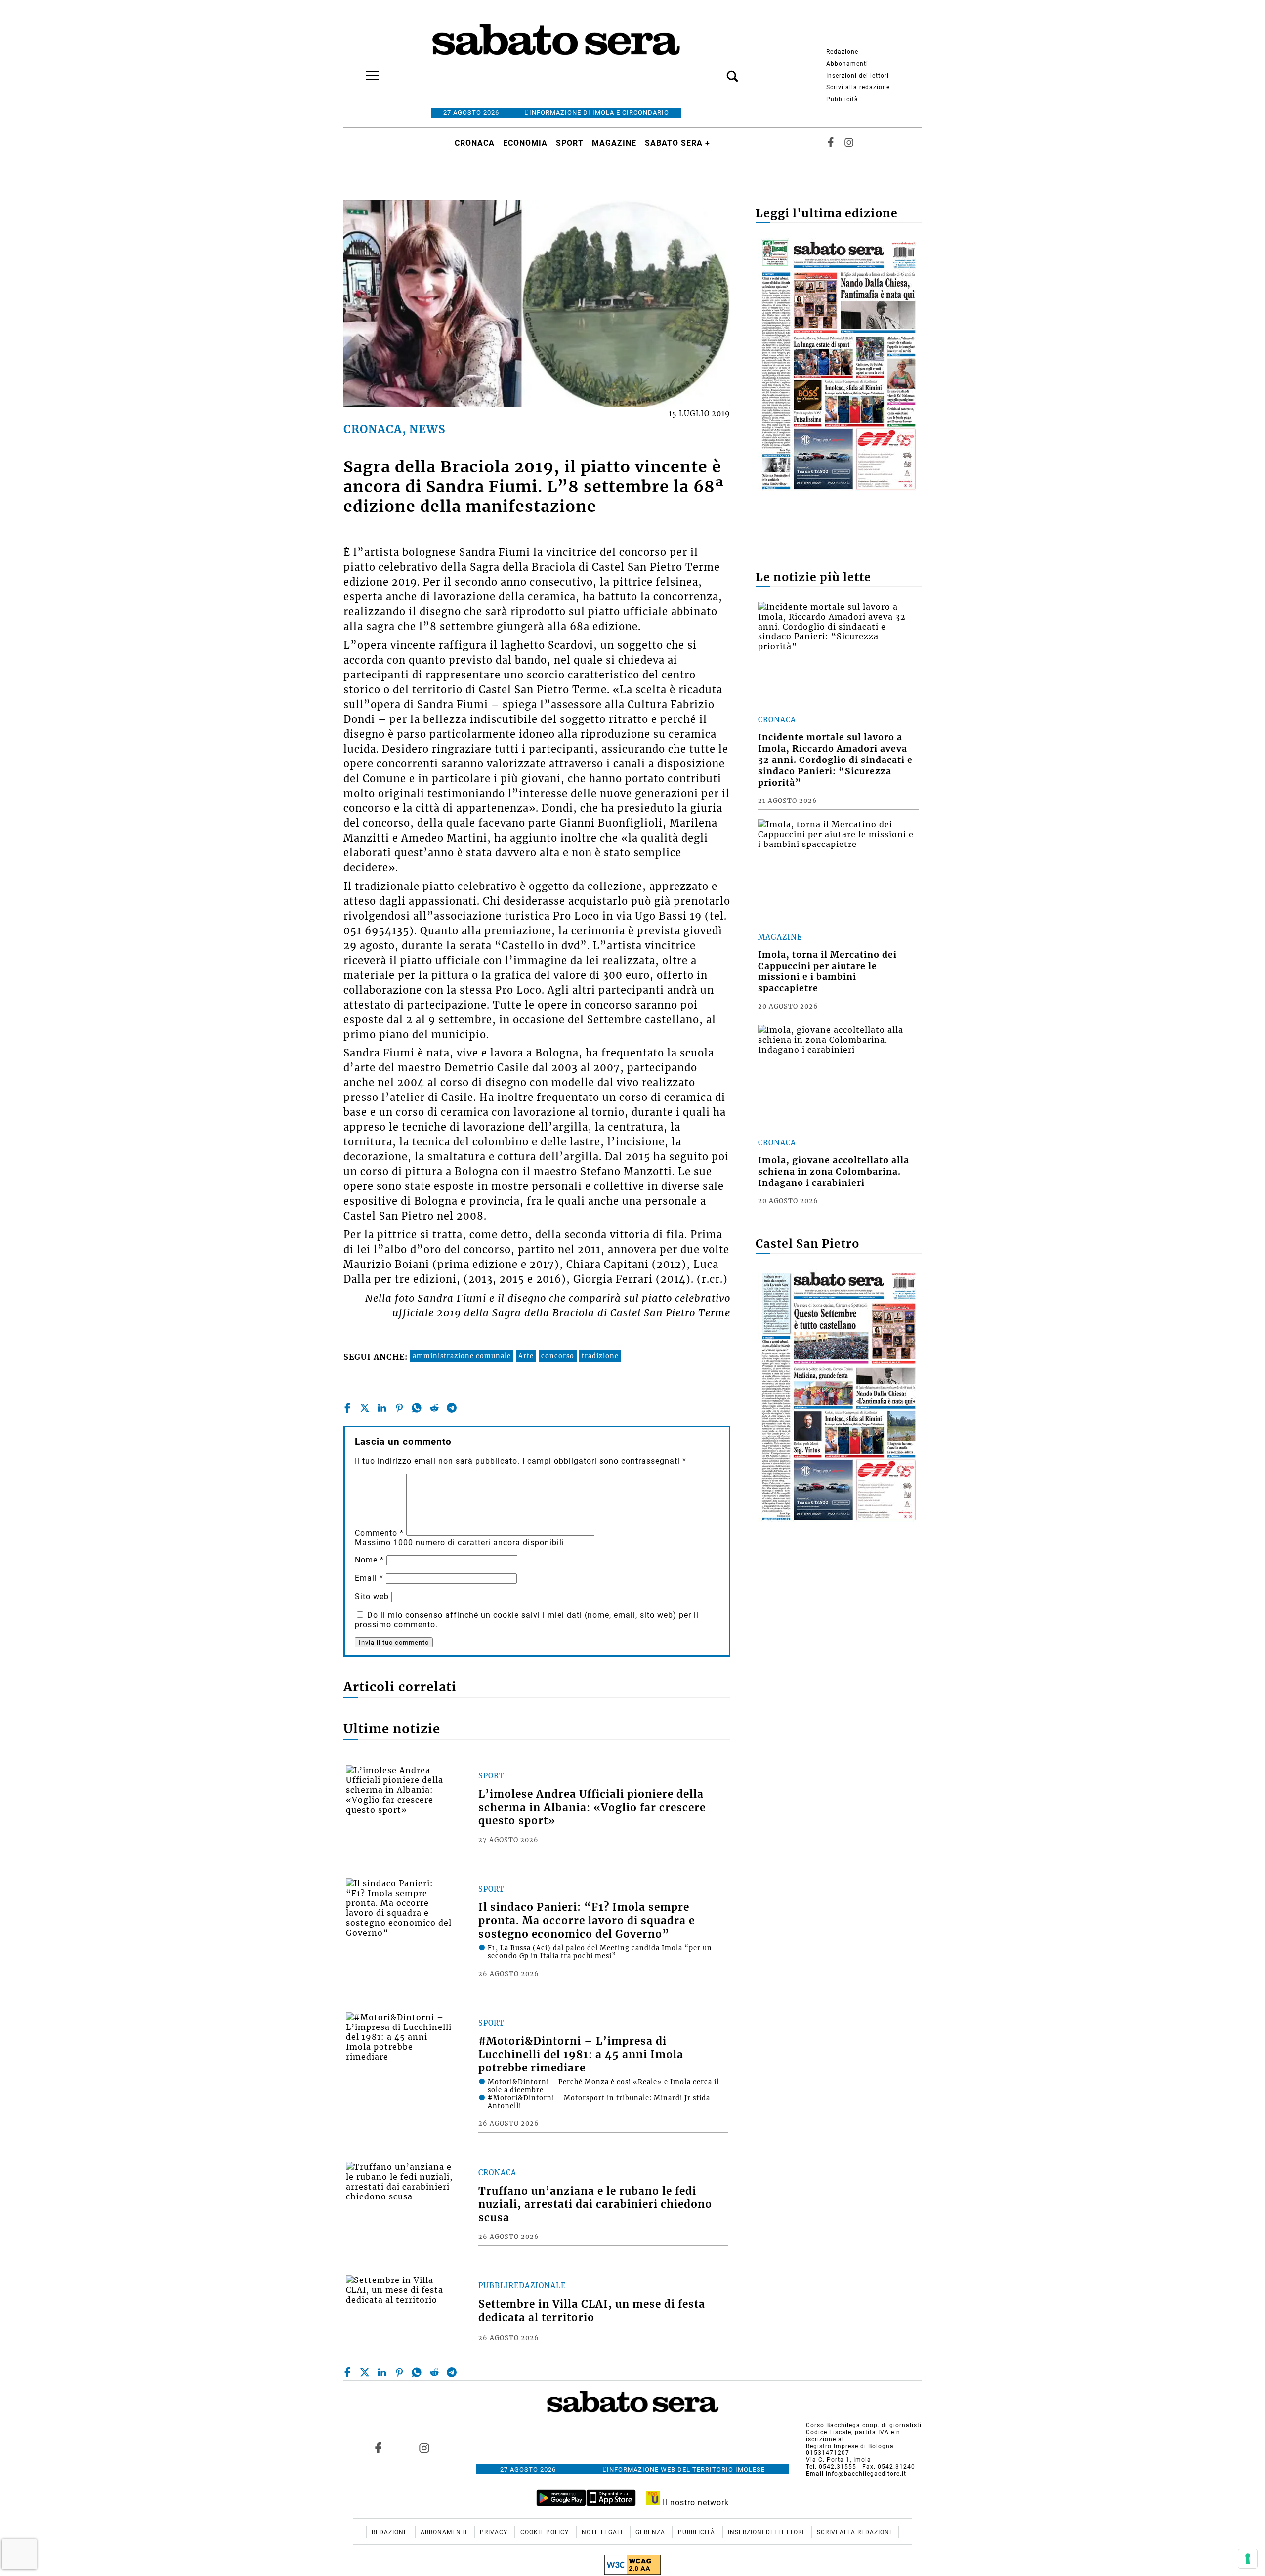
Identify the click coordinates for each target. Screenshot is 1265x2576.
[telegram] (452, 1408)
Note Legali (603, 2532)
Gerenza (651, 2532)
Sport (570, 143)
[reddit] (434, 1408)
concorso (558, 1356)
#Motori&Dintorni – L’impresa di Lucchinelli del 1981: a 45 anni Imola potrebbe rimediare (581, 2055)
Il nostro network (695, 2503)
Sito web (372, 1596)
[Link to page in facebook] (379, 2448)
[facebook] (347, 1408)
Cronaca (475, 143)
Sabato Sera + (677, 143)
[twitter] (365, 1408)
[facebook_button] (831, 143)
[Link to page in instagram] (424, 2448)
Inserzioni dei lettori (858, 76)
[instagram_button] (849, 143)
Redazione (842, 52)
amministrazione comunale (462, 1356)
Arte (526, 1356)
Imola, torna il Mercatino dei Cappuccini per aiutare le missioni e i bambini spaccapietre (827, 972)
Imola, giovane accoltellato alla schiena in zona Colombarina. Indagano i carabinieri (834, 1172)
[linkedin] (382, 1408)
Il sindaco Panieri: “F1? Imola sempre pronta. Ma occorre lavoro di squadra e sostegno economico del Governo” (587, 1921)
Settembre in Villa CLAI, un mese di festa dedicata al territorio (592, 2311)
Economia (525, 143)
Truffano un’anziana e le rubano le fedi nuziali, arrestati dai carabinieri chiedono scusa (595, 2204)
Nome (369, 1560)
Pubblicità (842, 99)
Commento (379, 1533)
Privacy (495, 2532)
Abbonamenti (847, 64)
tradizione (600, 1356)
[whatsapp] (417, 1408)
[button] (717, 71)
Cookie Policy (546, 2532)
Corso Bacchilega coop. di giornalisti (864, 2425)
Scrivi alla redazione (858, 87)
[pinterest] (399, 1408)
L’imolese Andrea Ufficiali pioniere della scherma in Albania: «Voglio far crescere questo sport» (592, 1808)
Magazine (614, 143)
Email (369, 1578)
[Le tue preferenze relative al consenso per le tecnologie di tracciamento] (1248, 2559)
